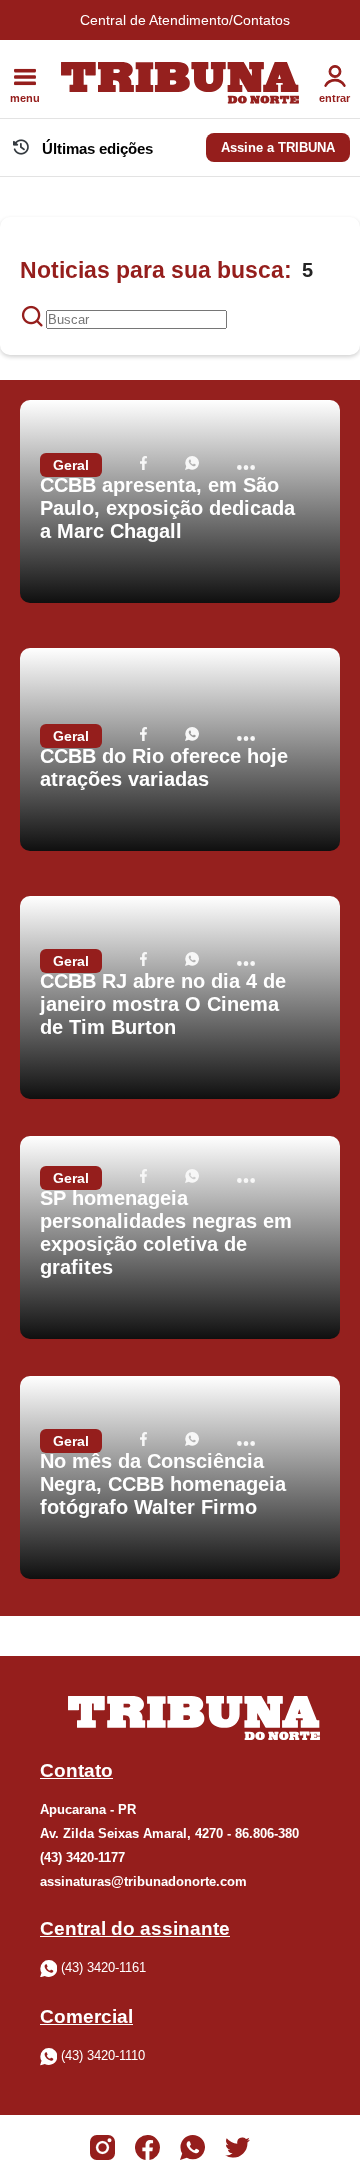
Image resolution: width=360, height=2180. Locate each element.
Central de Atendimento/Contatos (185, 20)
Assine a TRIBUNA (278, 147)
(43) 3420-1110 (103, 2055)
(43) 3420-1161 (103, 1967)
